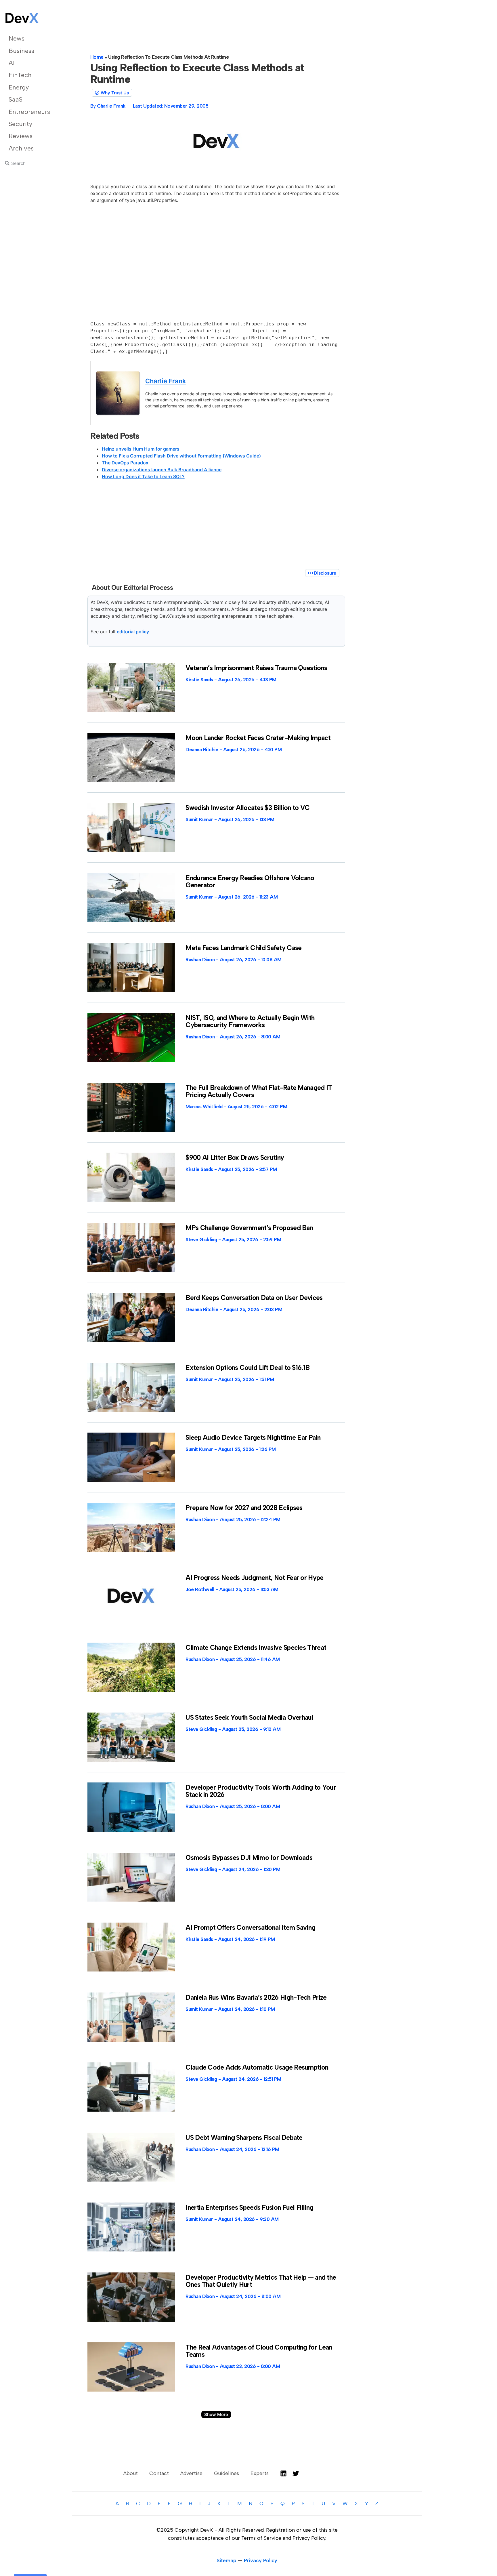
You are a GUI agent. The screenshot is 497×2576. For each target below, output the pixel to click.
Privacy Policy (261, 2560)
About (131, 2473)
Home (97, 57)
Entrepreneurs (29, 112)
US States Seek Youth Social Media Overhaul (249, 1717)
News (17, 38)
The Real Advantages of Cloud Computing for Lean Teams (259, 2351)
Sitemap (226, 2560)
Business (21, 51)
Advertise (191, 2473)
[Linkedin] (283, 2473)
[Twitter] (296, 2473)
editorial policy (133, 632)
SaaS (16, 99)
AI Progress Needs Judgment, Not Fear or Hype (254, 1578)
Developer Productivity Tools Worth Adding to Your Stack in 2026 (261, 1791)
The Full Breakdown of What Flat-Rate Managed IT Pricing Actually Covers (259, 1091)
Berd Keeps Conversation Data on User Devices (254, 1298)
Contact (159, 2473)
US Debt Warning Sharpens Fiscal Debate (244, 2138)
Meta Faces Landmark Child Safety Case (243, 948)
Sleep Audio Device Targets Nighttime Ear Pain (253, 1437)
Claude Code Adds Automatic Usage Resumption (257, 2067)
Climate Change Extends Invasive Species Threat (256, 1648)
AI (12, 63)
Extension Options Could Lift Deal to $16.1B (247, 1368)
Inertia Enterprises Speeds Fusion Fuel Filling (249, 2207)
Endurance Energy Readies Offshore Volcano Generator (250, 881)
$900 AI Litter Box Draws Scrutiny (235, 1158)
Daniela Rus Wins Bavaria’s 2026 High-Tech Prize (256, 1997)
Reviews (21, 136)
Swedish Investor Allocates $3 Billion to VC (247, 808)
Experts (260, 2473)
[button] (216, 2414)
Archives (21, 148)
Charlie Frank (166, 381)
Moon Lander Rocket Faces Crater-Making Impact (258, 738)
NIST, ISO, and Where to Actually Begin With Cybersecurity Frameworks (250, 1021)
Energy (19, 87)
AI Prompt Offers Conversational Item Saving (250, 1927)
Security (20, 124)
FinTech (20, 75)
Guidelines (226, 2473)
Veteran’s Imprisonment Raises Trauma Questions (256, 668)
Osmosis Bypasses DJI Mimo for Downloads (249, 1858)
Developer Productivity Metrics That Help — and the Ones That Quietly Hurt (261, 2281)
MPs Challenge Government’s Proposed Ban (249, 1228)
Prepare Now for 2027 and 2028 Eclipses (244, 1508)
